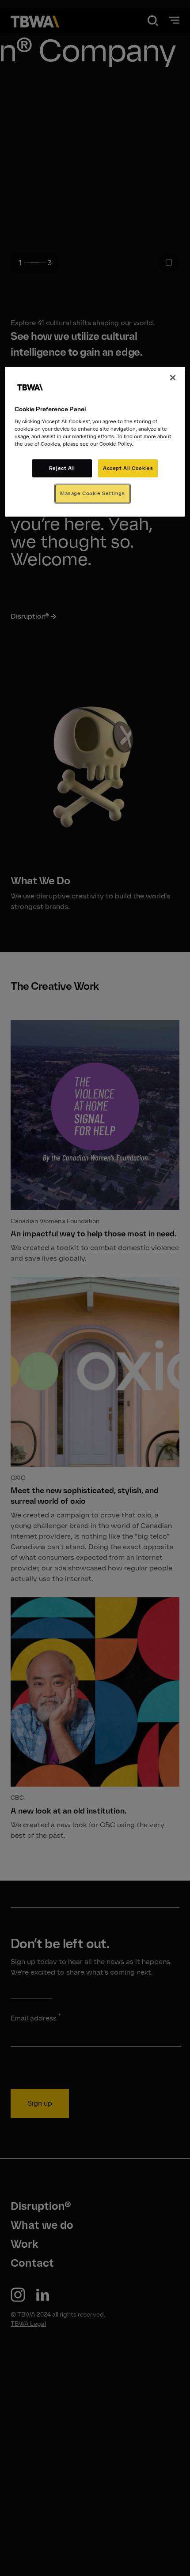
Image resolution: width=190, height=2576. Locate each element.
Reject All (62, 468)
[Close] (173, 378)
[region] (95, 442)
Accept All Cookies (128, 468)
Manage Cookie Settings (93, 493)
